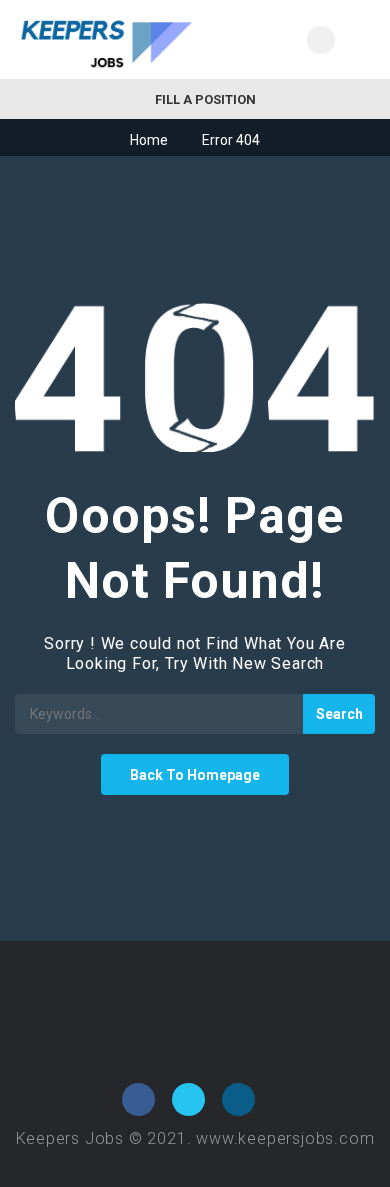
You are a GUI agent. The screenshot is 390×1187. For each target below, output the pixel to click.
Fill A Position (204, 99)
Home (149, 140)
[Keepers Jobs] (105, 39)
